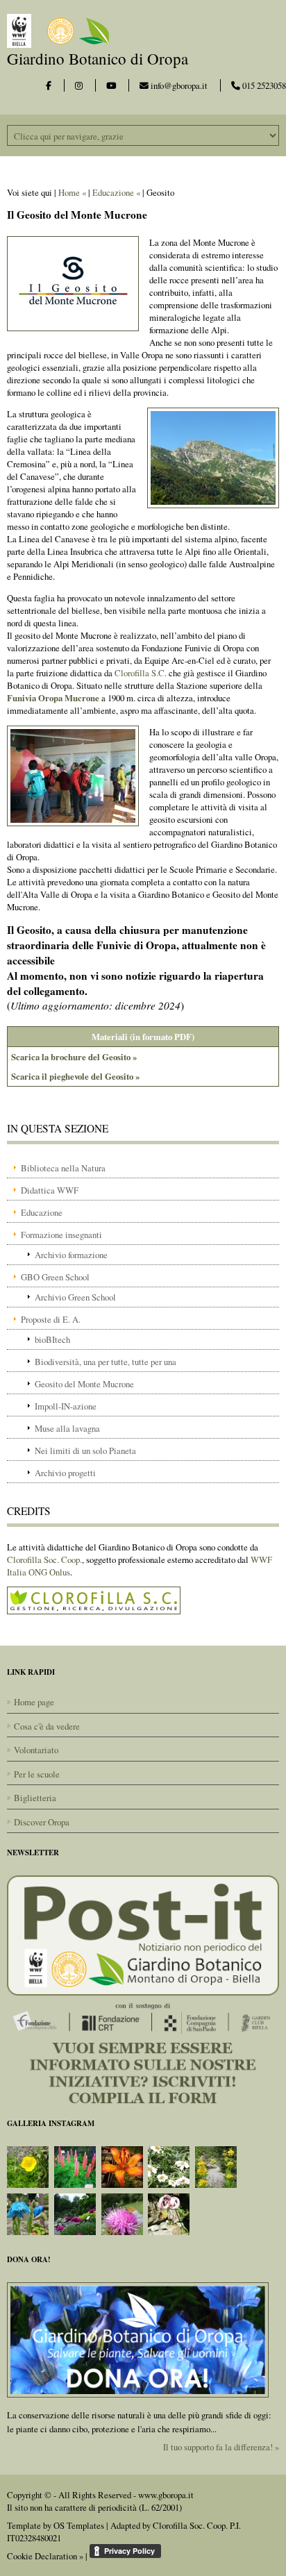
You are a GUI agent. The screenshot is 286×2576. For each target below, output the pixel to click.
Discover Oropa (42, 1822)
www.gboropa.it (166, 2495)
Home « (72, 192)
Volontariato (36, 1750)
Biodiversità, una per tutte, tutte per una (106, 1362)
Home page (34, 1702)
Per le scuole (37, 1774)
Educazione (42, 1212)
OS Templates (79, 2525)
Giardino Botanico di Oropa (98, 58)
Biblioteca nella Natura (63, 1168)
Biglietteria (35, 1798)
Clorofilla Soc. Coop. (44, 1559)
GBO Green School (55, 1277)
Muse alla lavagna (67, 1428)
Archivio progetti (65, 1473)
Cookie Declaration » (45, 2556)
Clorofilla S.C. (141, 673)
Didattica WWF (50, 1190)
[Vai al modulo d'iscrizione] (143, 1988)
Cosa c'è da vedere (47, 1726)
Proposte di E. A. (51, 1319)
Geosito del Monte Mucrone (84, 1384)
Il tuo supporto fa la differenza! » (221, 2447)
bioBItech (52, 1339)
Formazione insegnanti (61, 1235)
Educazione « (116, 192)
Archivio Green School (75, 1297)
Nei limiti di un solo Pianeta (85, 1450)
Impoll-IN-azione (66, 1406)
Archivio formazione (71, 1255)
